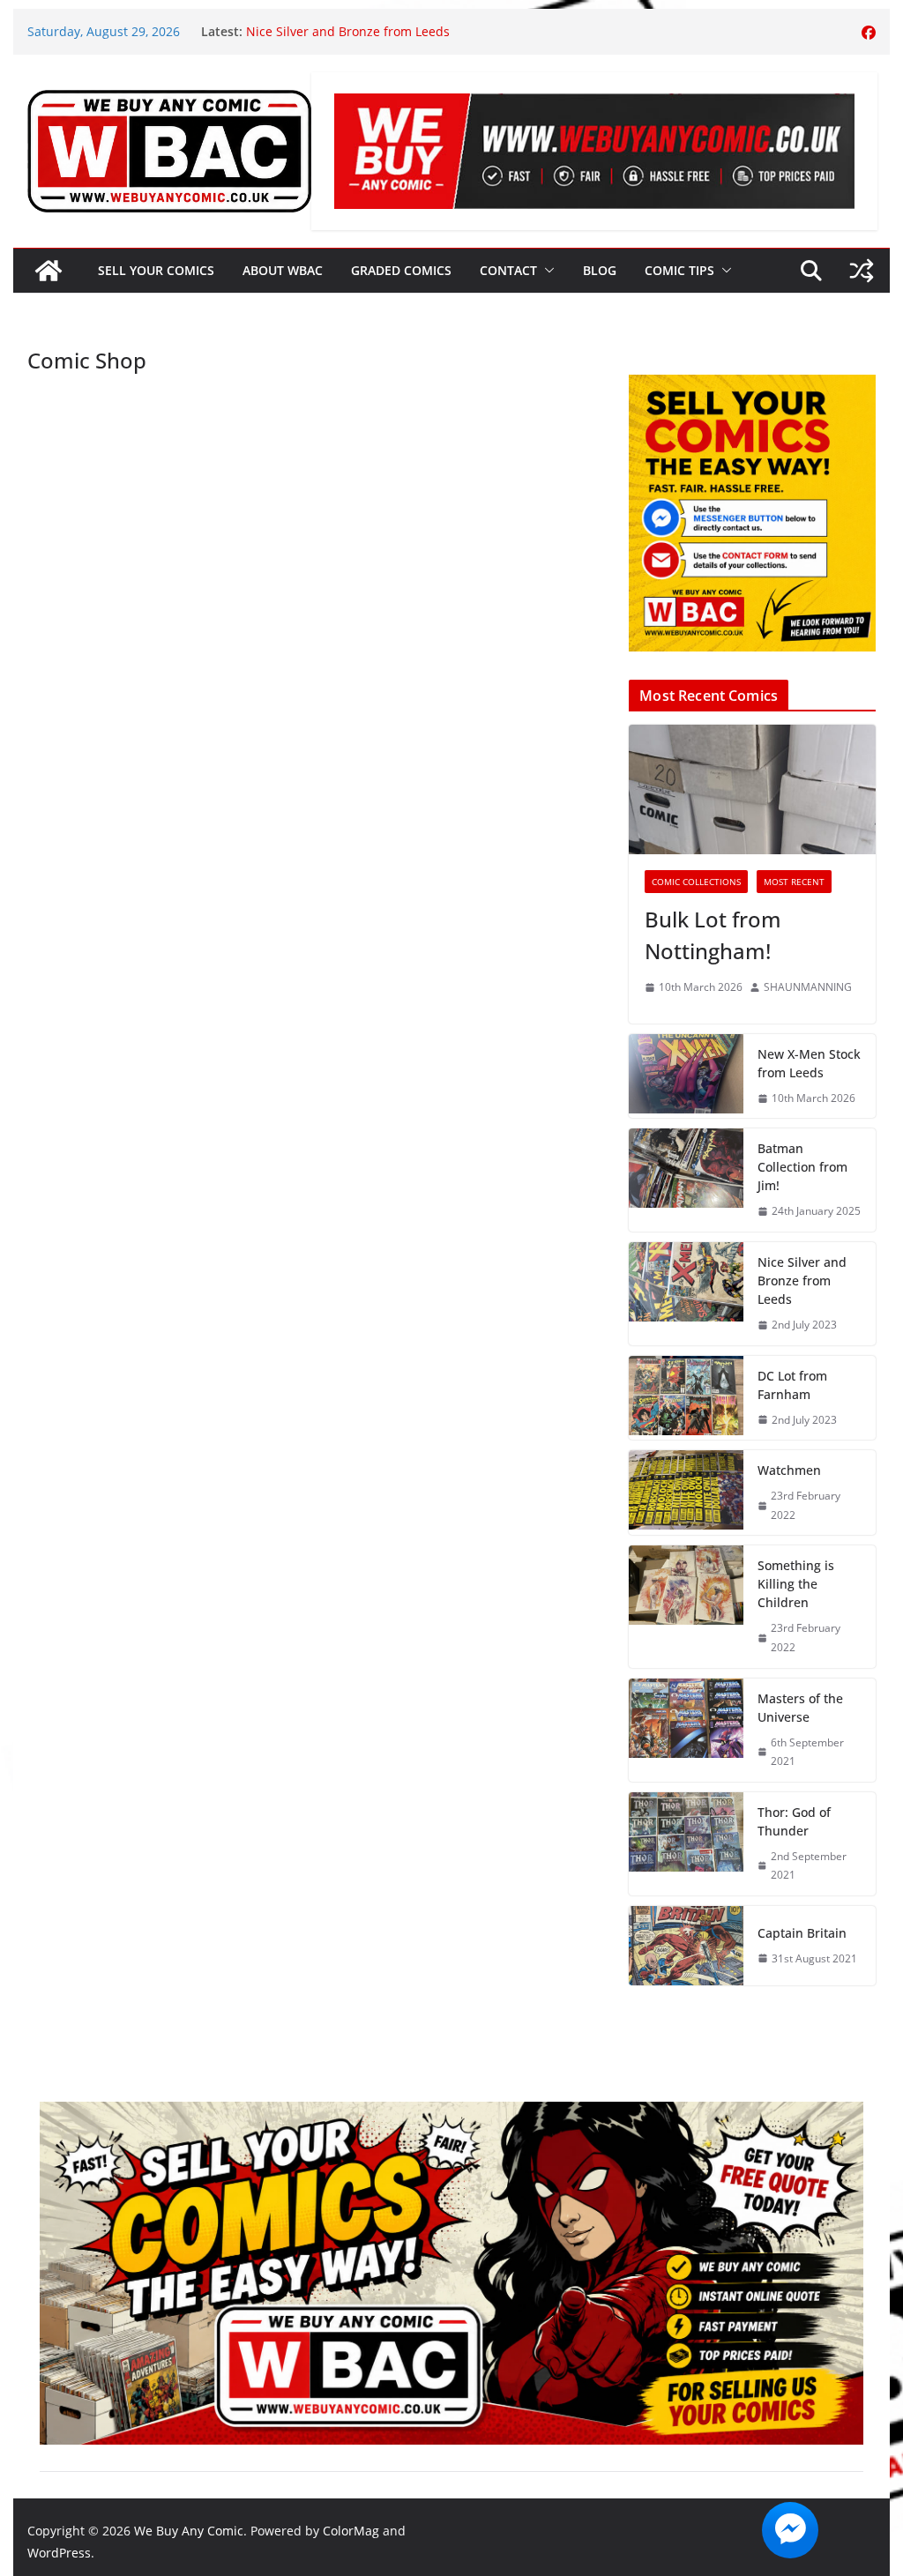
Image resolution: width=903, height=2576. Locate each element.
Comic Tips (679, 270)
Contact (508, 270)
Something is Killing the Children (796, 1584)
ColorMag (351, 2531)
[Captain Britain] (686, 1946)
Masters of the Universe (800, 1708)
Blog (600, 270)
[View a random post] (862, 271)
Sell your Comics (156, 270)
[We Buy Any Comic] (49, 271)
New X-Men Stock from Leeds (809, 1063)
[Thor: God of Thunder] (686, 1844)
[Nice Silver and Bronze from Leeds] (686, 1294)
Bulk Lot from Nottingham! (713, 935)
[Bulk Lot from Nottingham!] (752, 789)
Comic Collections (696, 882)
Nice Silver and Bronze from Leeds (802, 1281)
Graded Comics (401, 270)
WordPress (59, 2553)
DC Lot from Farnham (792, 1385)
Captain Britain (802, 1933)
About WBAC (283, 270)
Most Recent (794, 882)
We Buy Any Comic (189, 2531)
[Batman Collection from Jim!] (686, 1180)
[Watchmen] (686, 1493)
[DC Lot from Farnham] (686, 1398)
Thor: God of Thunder (794, 1821)
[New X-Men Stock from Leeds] (686, 1076)
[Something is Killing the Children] (686, 1606)
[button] (546, 271)
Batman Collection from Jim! (328, 24)
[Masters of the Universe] (686, 1730)
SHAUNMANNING (808, 987)
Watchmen (789, 1470)
